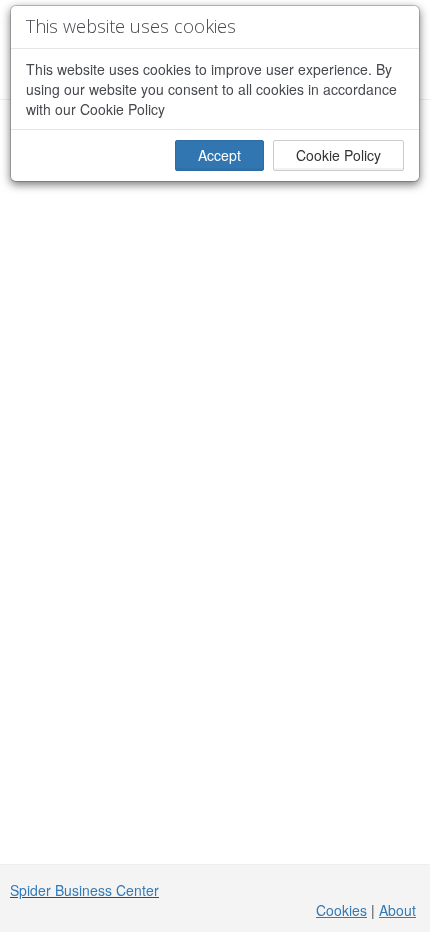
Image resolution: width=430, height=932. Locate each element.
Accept (219, 155)
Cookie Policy (338, 155)
